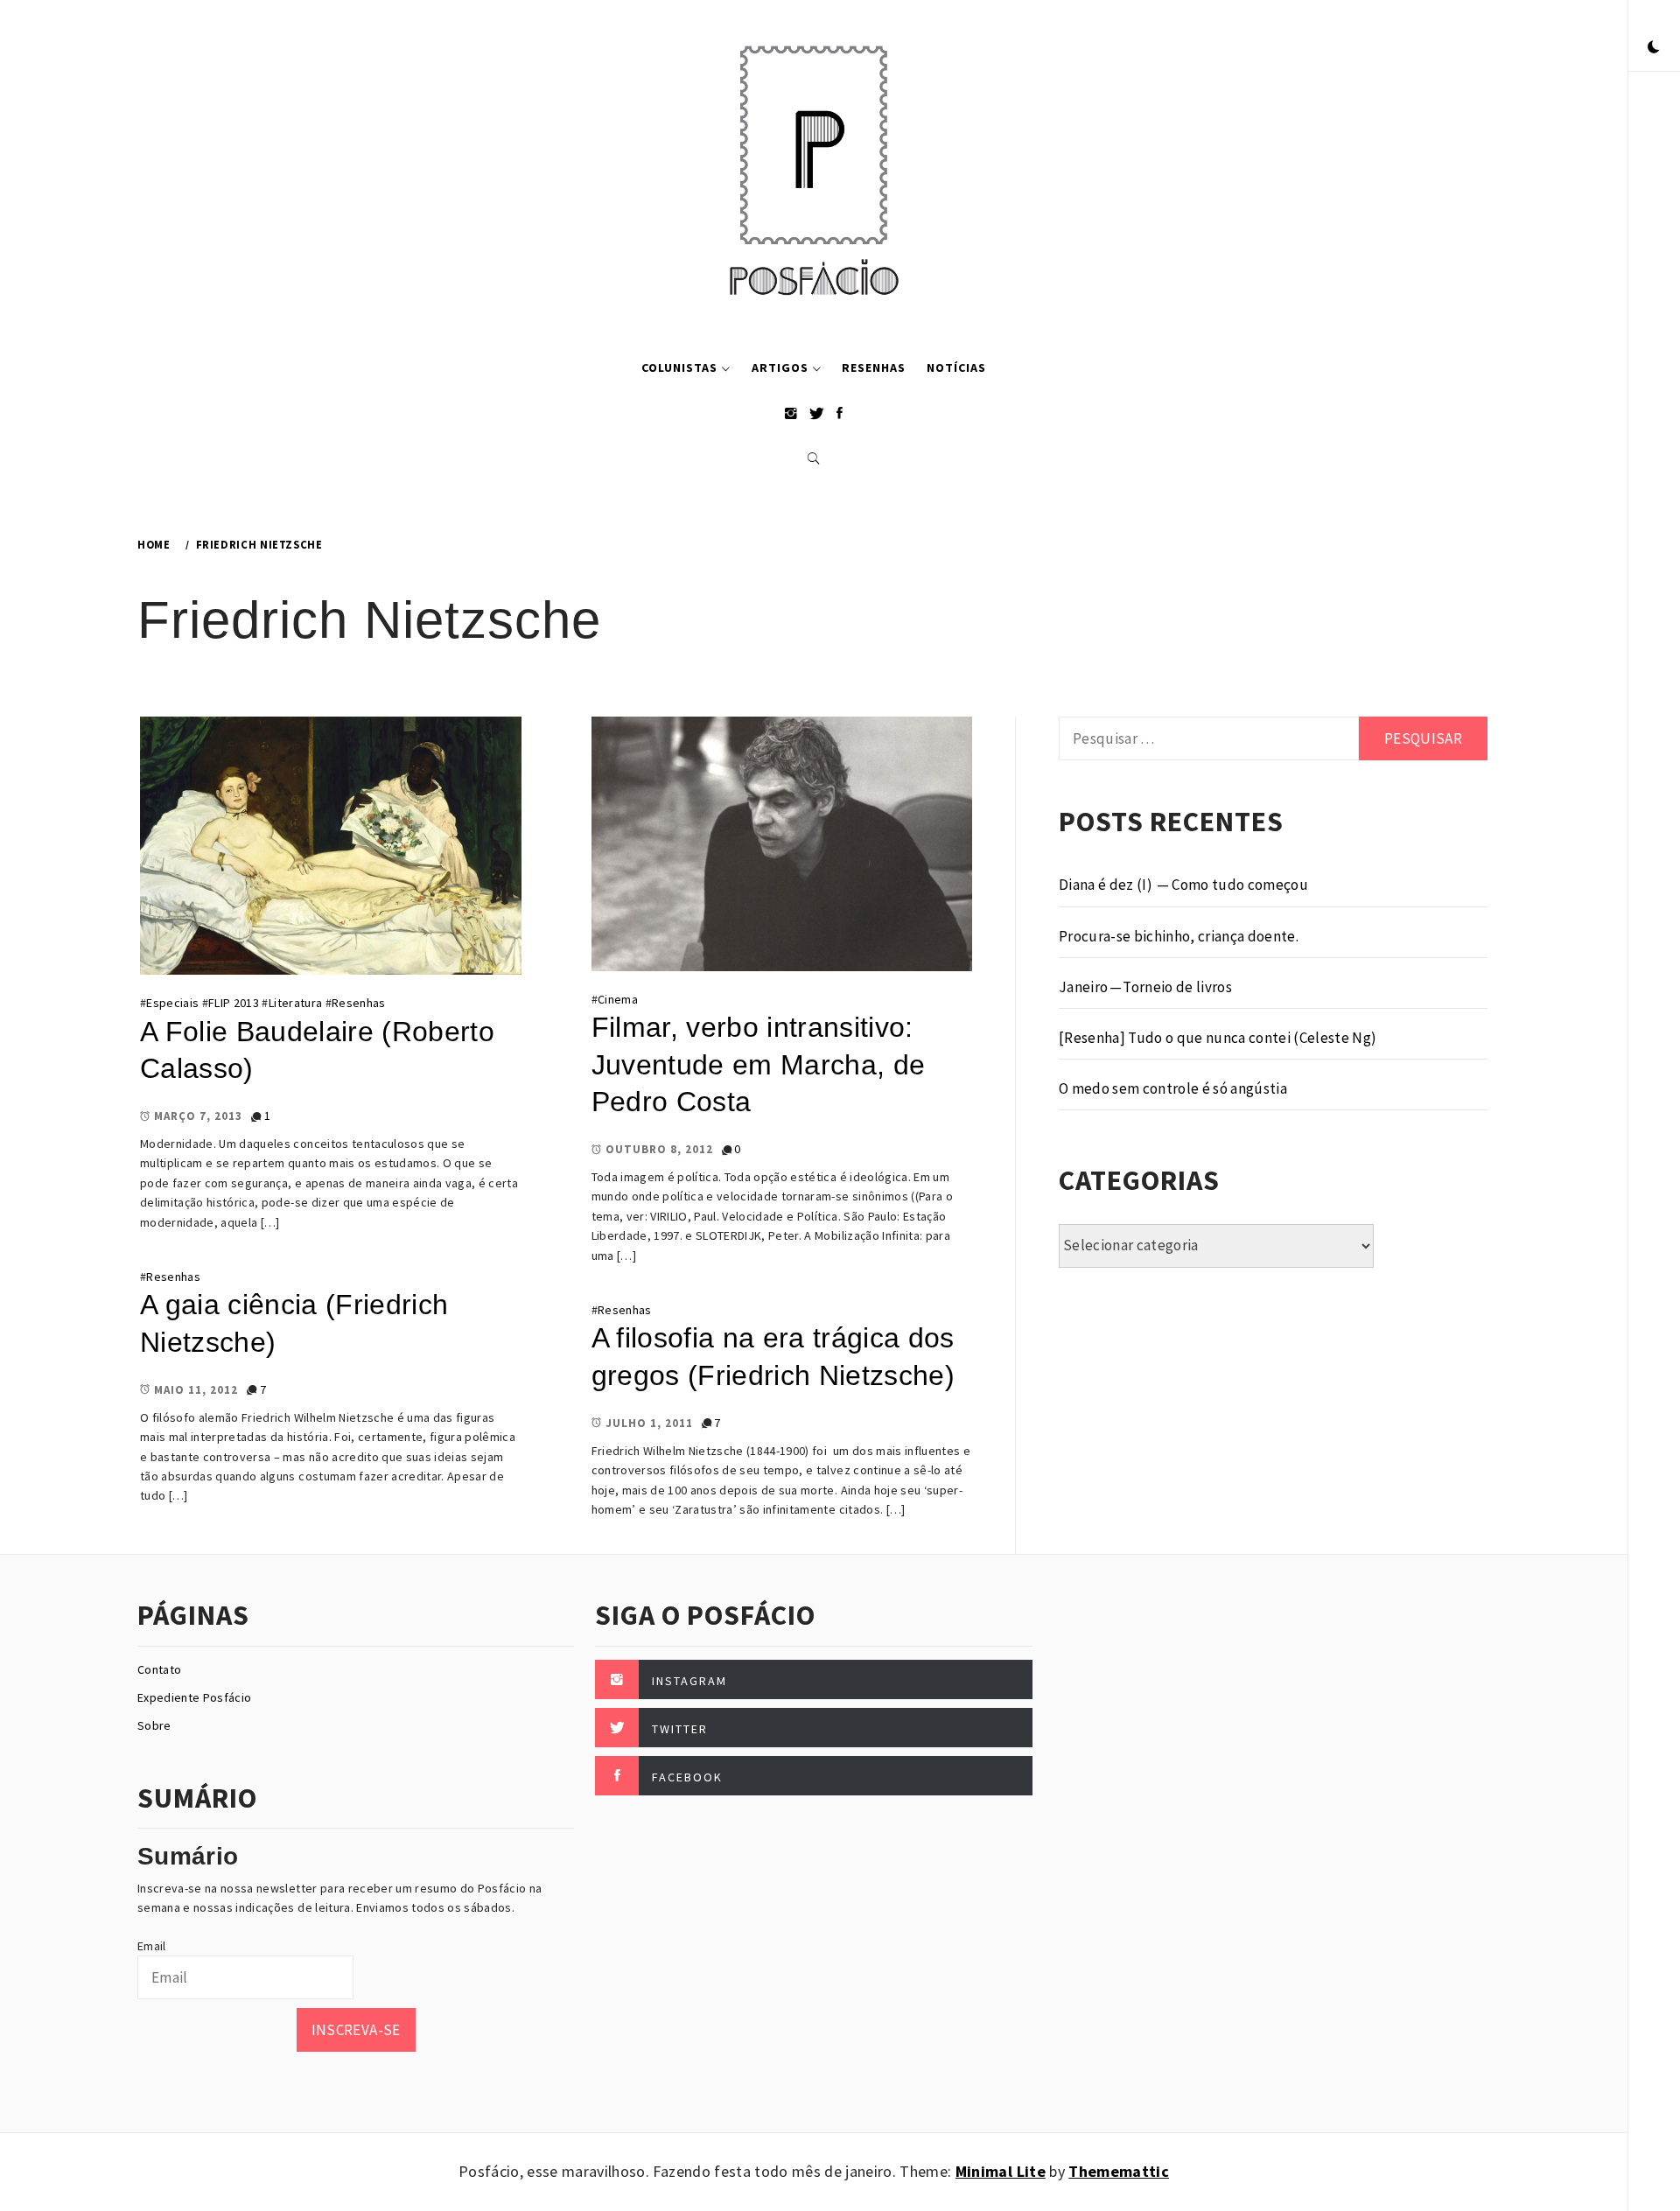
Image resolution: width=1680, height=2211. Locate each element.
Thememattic (1119, 2171)
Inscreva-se (356, 2030)
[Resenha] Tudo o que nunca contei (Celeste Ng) (1218, 1038)
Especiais (172, 1003)
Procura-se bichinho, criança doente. (1179, 936)
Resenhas (874, 367)
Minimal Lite (1001, 2171)
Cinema (618, 999)
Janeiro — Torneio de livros (1145, 987)
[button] (1654, 48)
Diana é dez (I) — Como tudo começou (1183, 885)
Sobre (154, 1725)
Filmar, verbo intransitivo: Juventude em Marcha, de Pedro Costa (759, 1064)
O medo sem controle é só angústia (1173, 1088)
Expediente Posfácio (194, 1697)
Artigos (780, 367)
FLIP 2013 (234, 1003)
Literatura (295, 1003)
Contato (159, 1669)
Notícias (956, 367)
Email (152, 1946)
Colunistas (679, 367)
